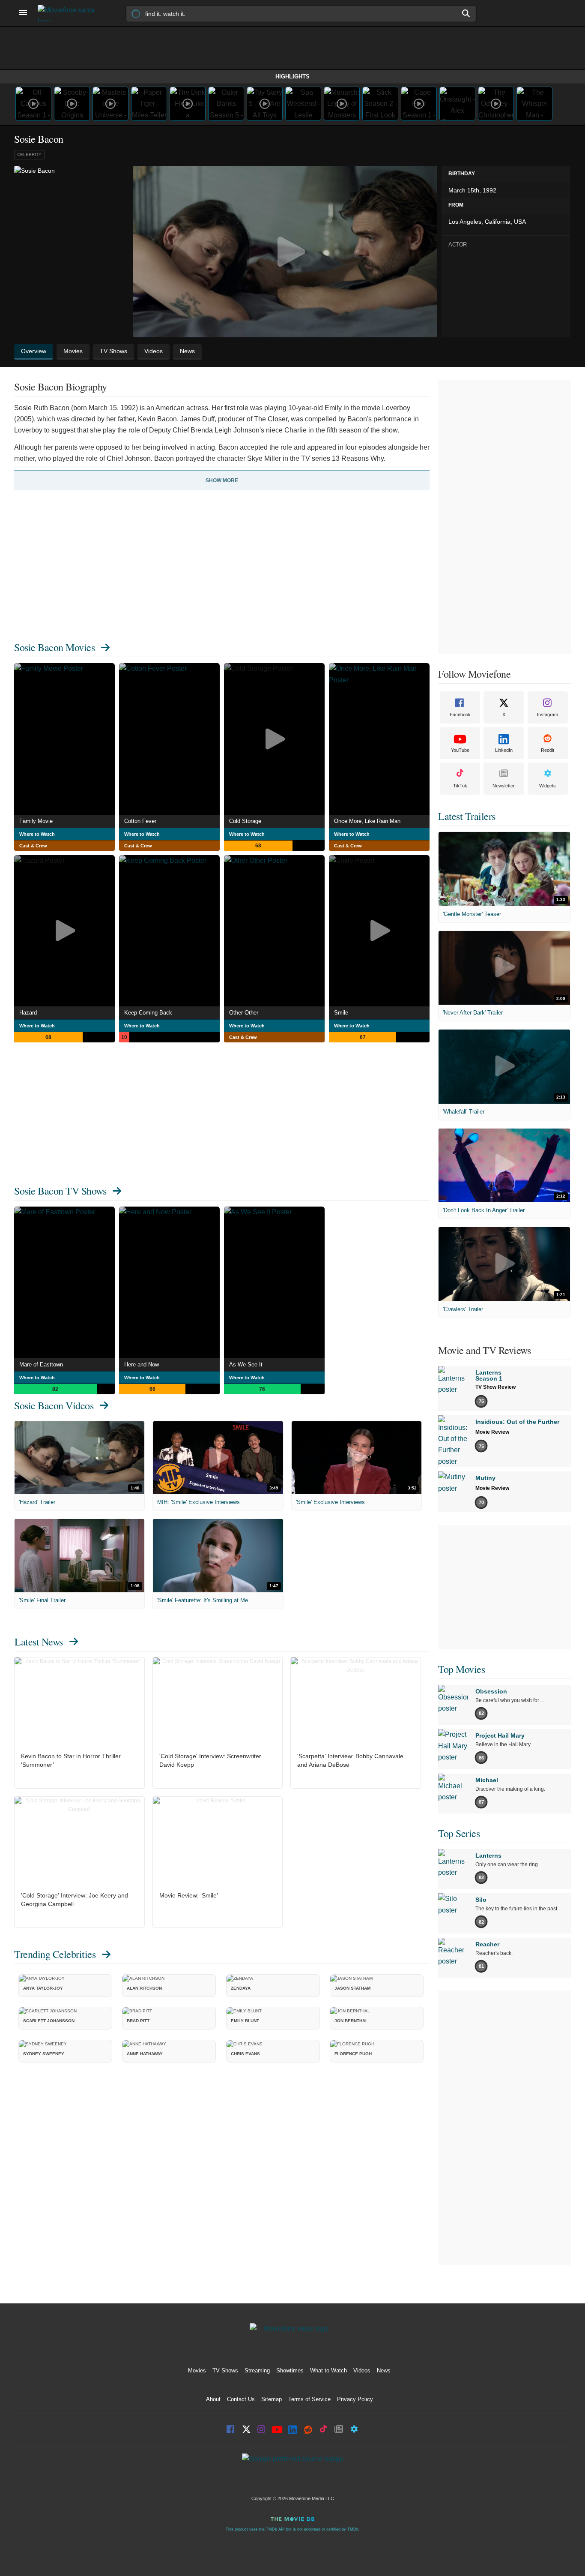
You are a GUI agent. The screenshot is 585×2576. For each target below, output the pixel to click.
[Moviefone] (70, 13)
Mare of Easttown (41, 1365)
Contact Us (241, 2399)
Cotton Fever (140, 821)
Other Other (244, 1013)
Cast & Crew (33, 846)
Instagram (548, 715)
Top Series (459, 1833)
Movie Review (492, 1432)
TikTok (460, 786)
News (384, 2370)
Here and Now (142, 1365)
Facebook (460, 715)
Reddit (548, 750)
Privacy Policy (355, 2399)
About (213, 2399)
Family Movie (36, 821)
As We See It (246, 1365)
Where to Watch (37, 834)
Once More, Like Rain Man (367, 821)
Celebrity (29, 155)
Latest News (39, 1642)
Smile (341, 1013)
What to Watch (328, 2370)
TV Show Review (495, 1387)
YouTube (460, 750)
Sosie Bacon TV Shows (60, 1191)
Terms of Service (309, 2399)
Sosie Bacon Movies (54, 647)
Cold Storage (245, 821)
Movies (197, 2370)
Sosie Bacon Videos (54, 1405)
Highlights (292, 77)
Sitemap (272, 2399)
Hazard (28, 1013)
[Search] (466, 13)
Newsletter (504, 786)
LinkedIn (504, 750)
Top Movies (461, 1669)
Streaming (257, 2370)
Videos (362, 2370)
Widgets (548, 786)
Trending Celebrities (55, 1954)
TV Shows (225, 2370)
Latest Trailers (467, 816)
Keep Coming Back (148, 1013)
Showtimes (290, 2370)
